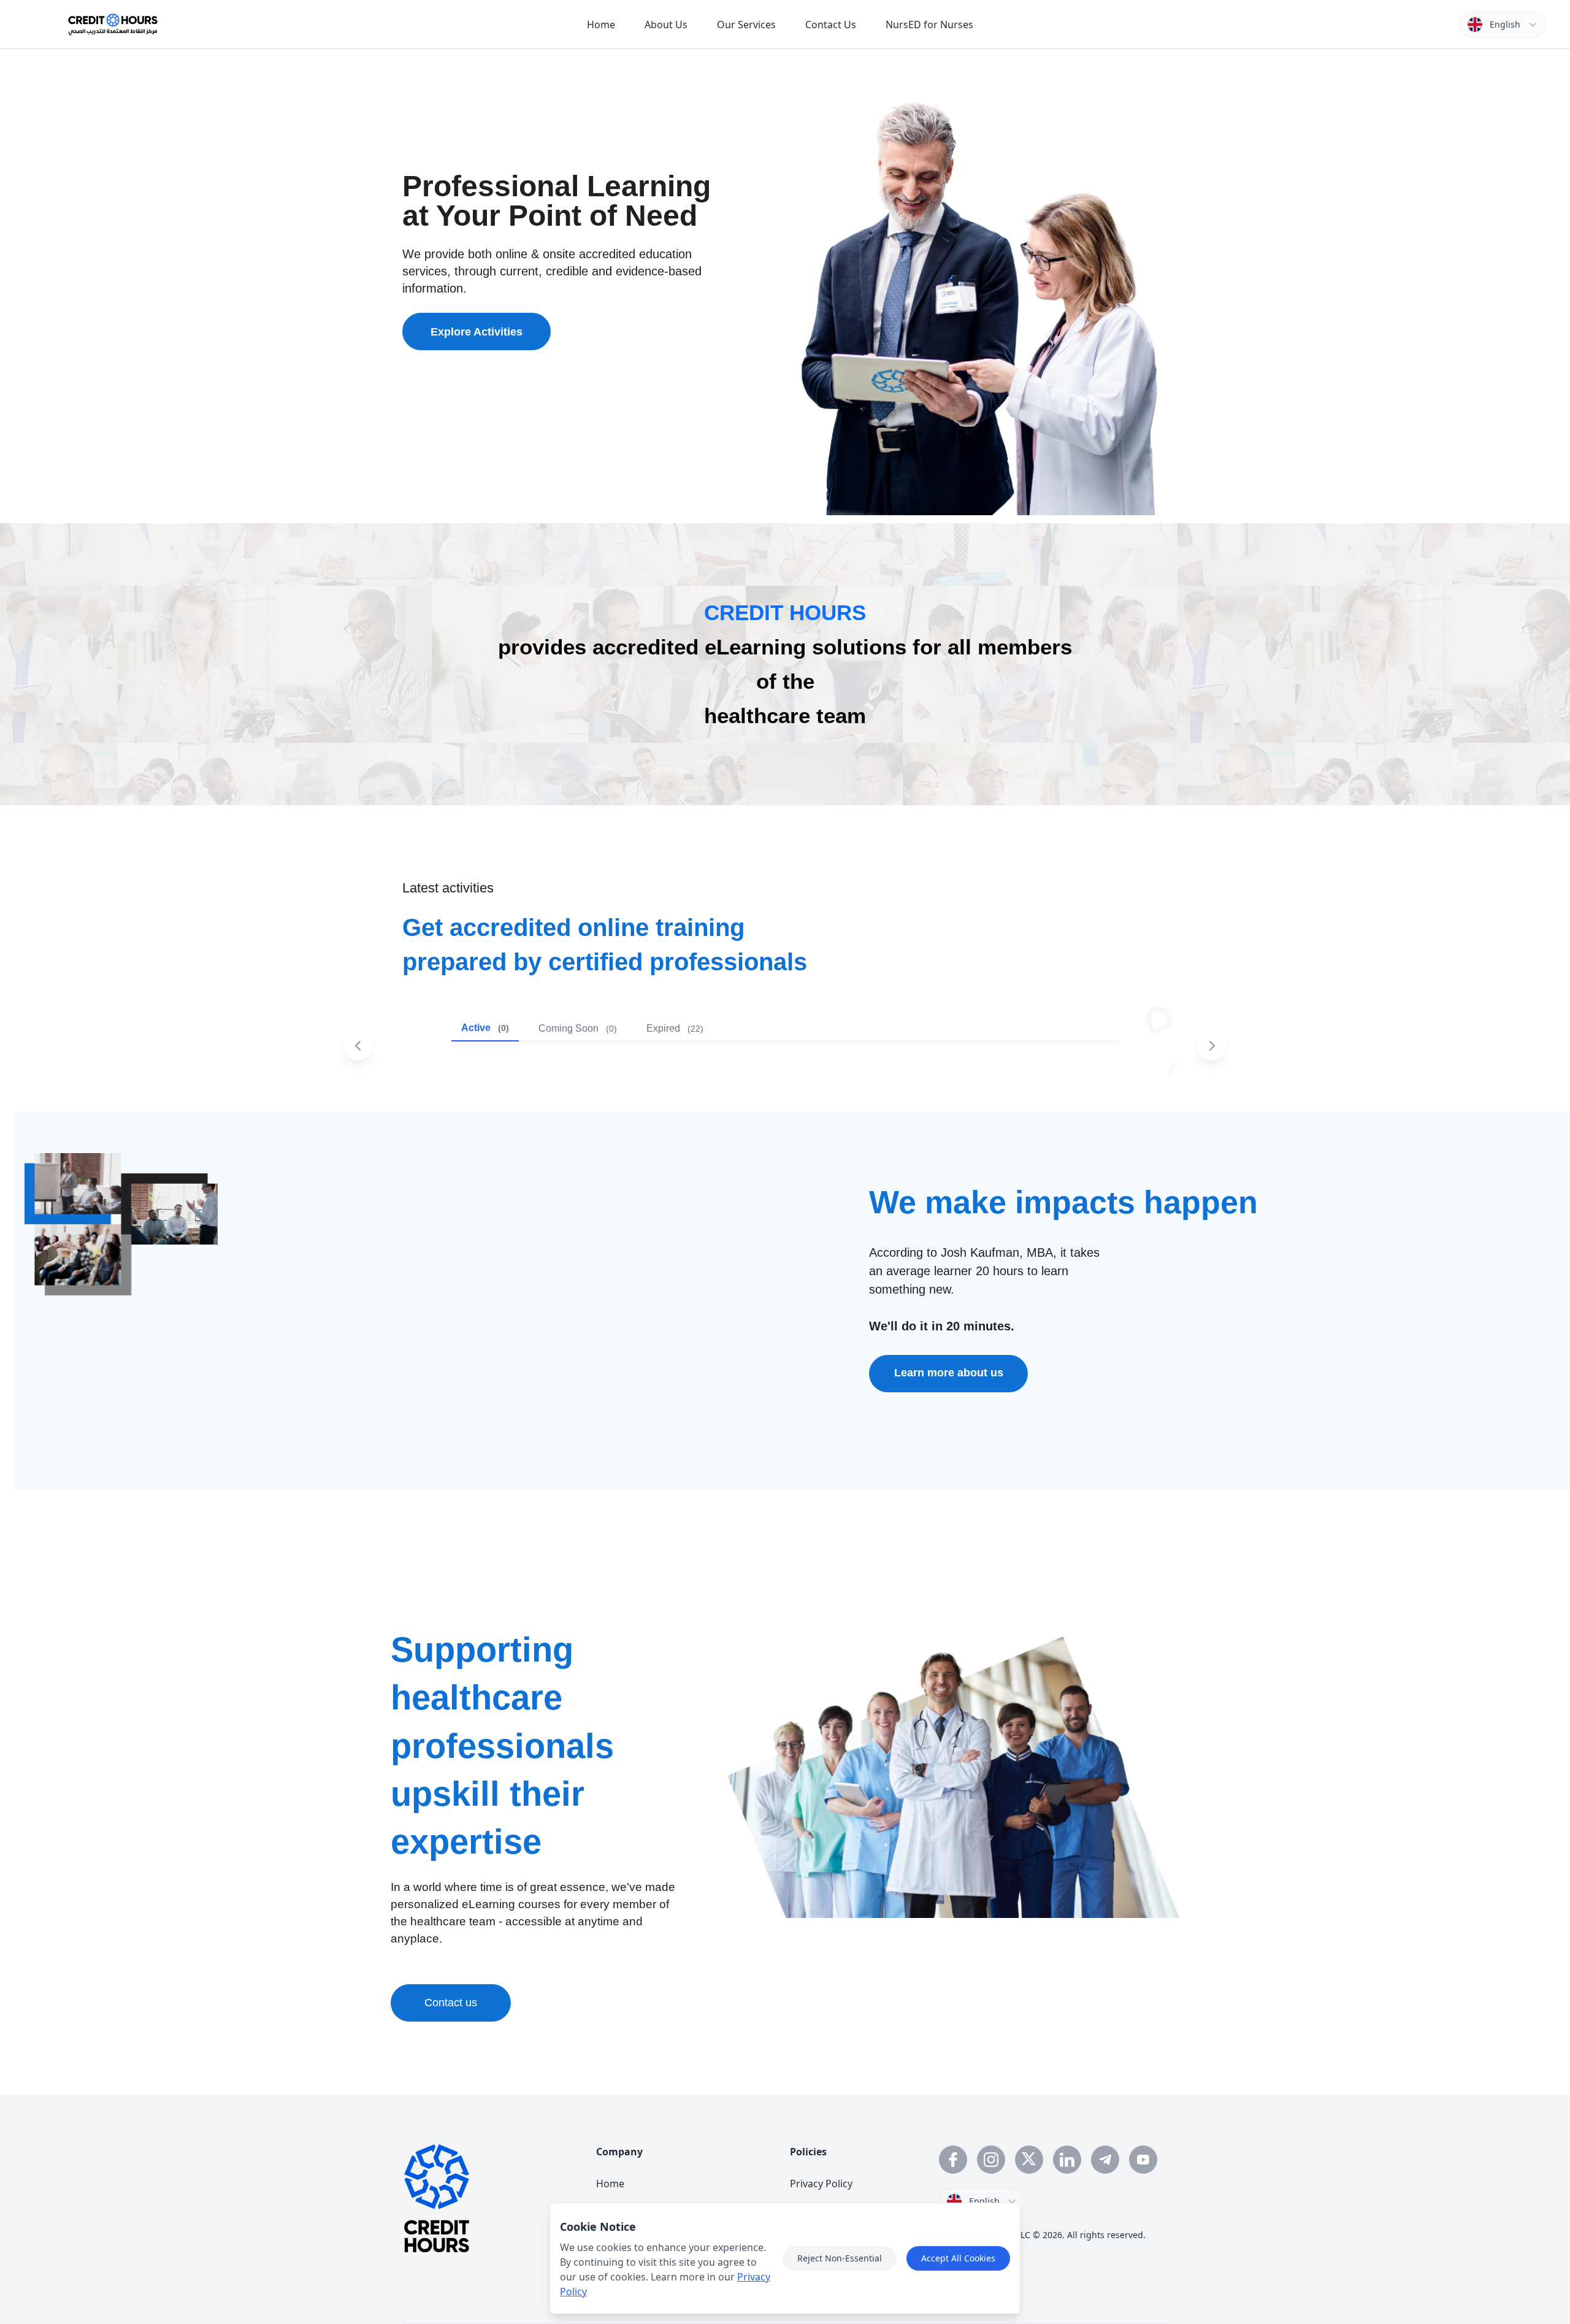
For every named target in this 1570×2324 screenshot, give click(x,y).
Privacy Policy (821, 2184)
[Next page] (1212, 1046)
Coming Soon (578, 1028)
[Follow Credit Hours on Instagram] (991, 2160)
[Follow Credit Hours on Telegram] (1105, 2160)
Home (610, 2184)
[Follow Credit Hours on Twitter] (1029, 2160)
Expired (675, 1028)
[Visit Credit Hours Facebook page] (953, 2160)
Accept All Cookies (958, 2258)
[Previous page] (358, 1046)
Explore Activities (477, 332)
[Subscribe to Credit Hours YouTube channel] (1143, 2160)
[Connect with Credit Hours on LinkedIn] (1067, 2160)
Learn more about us (949, 1373)
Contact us (451, 2003)
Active (485, 1028)
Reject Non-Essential (840, 2258)
